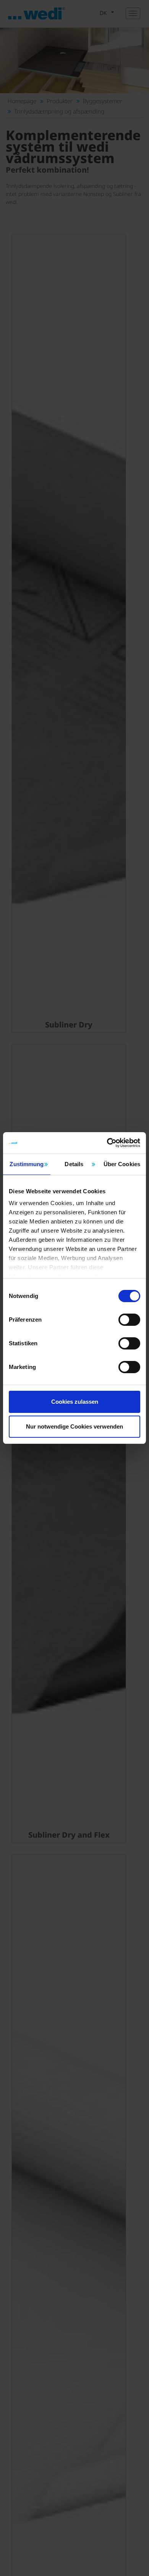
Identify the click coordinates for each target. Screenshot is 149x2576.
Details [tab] (74, 1164)
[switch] (129, 1320)
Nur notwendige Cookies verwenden (74, 1426)
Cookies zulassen (75, 1402)
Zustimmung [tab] (27, 1164)
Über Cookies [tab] (122, 1164)
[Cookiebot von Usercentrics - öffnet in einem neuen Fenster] (107, 1143)
